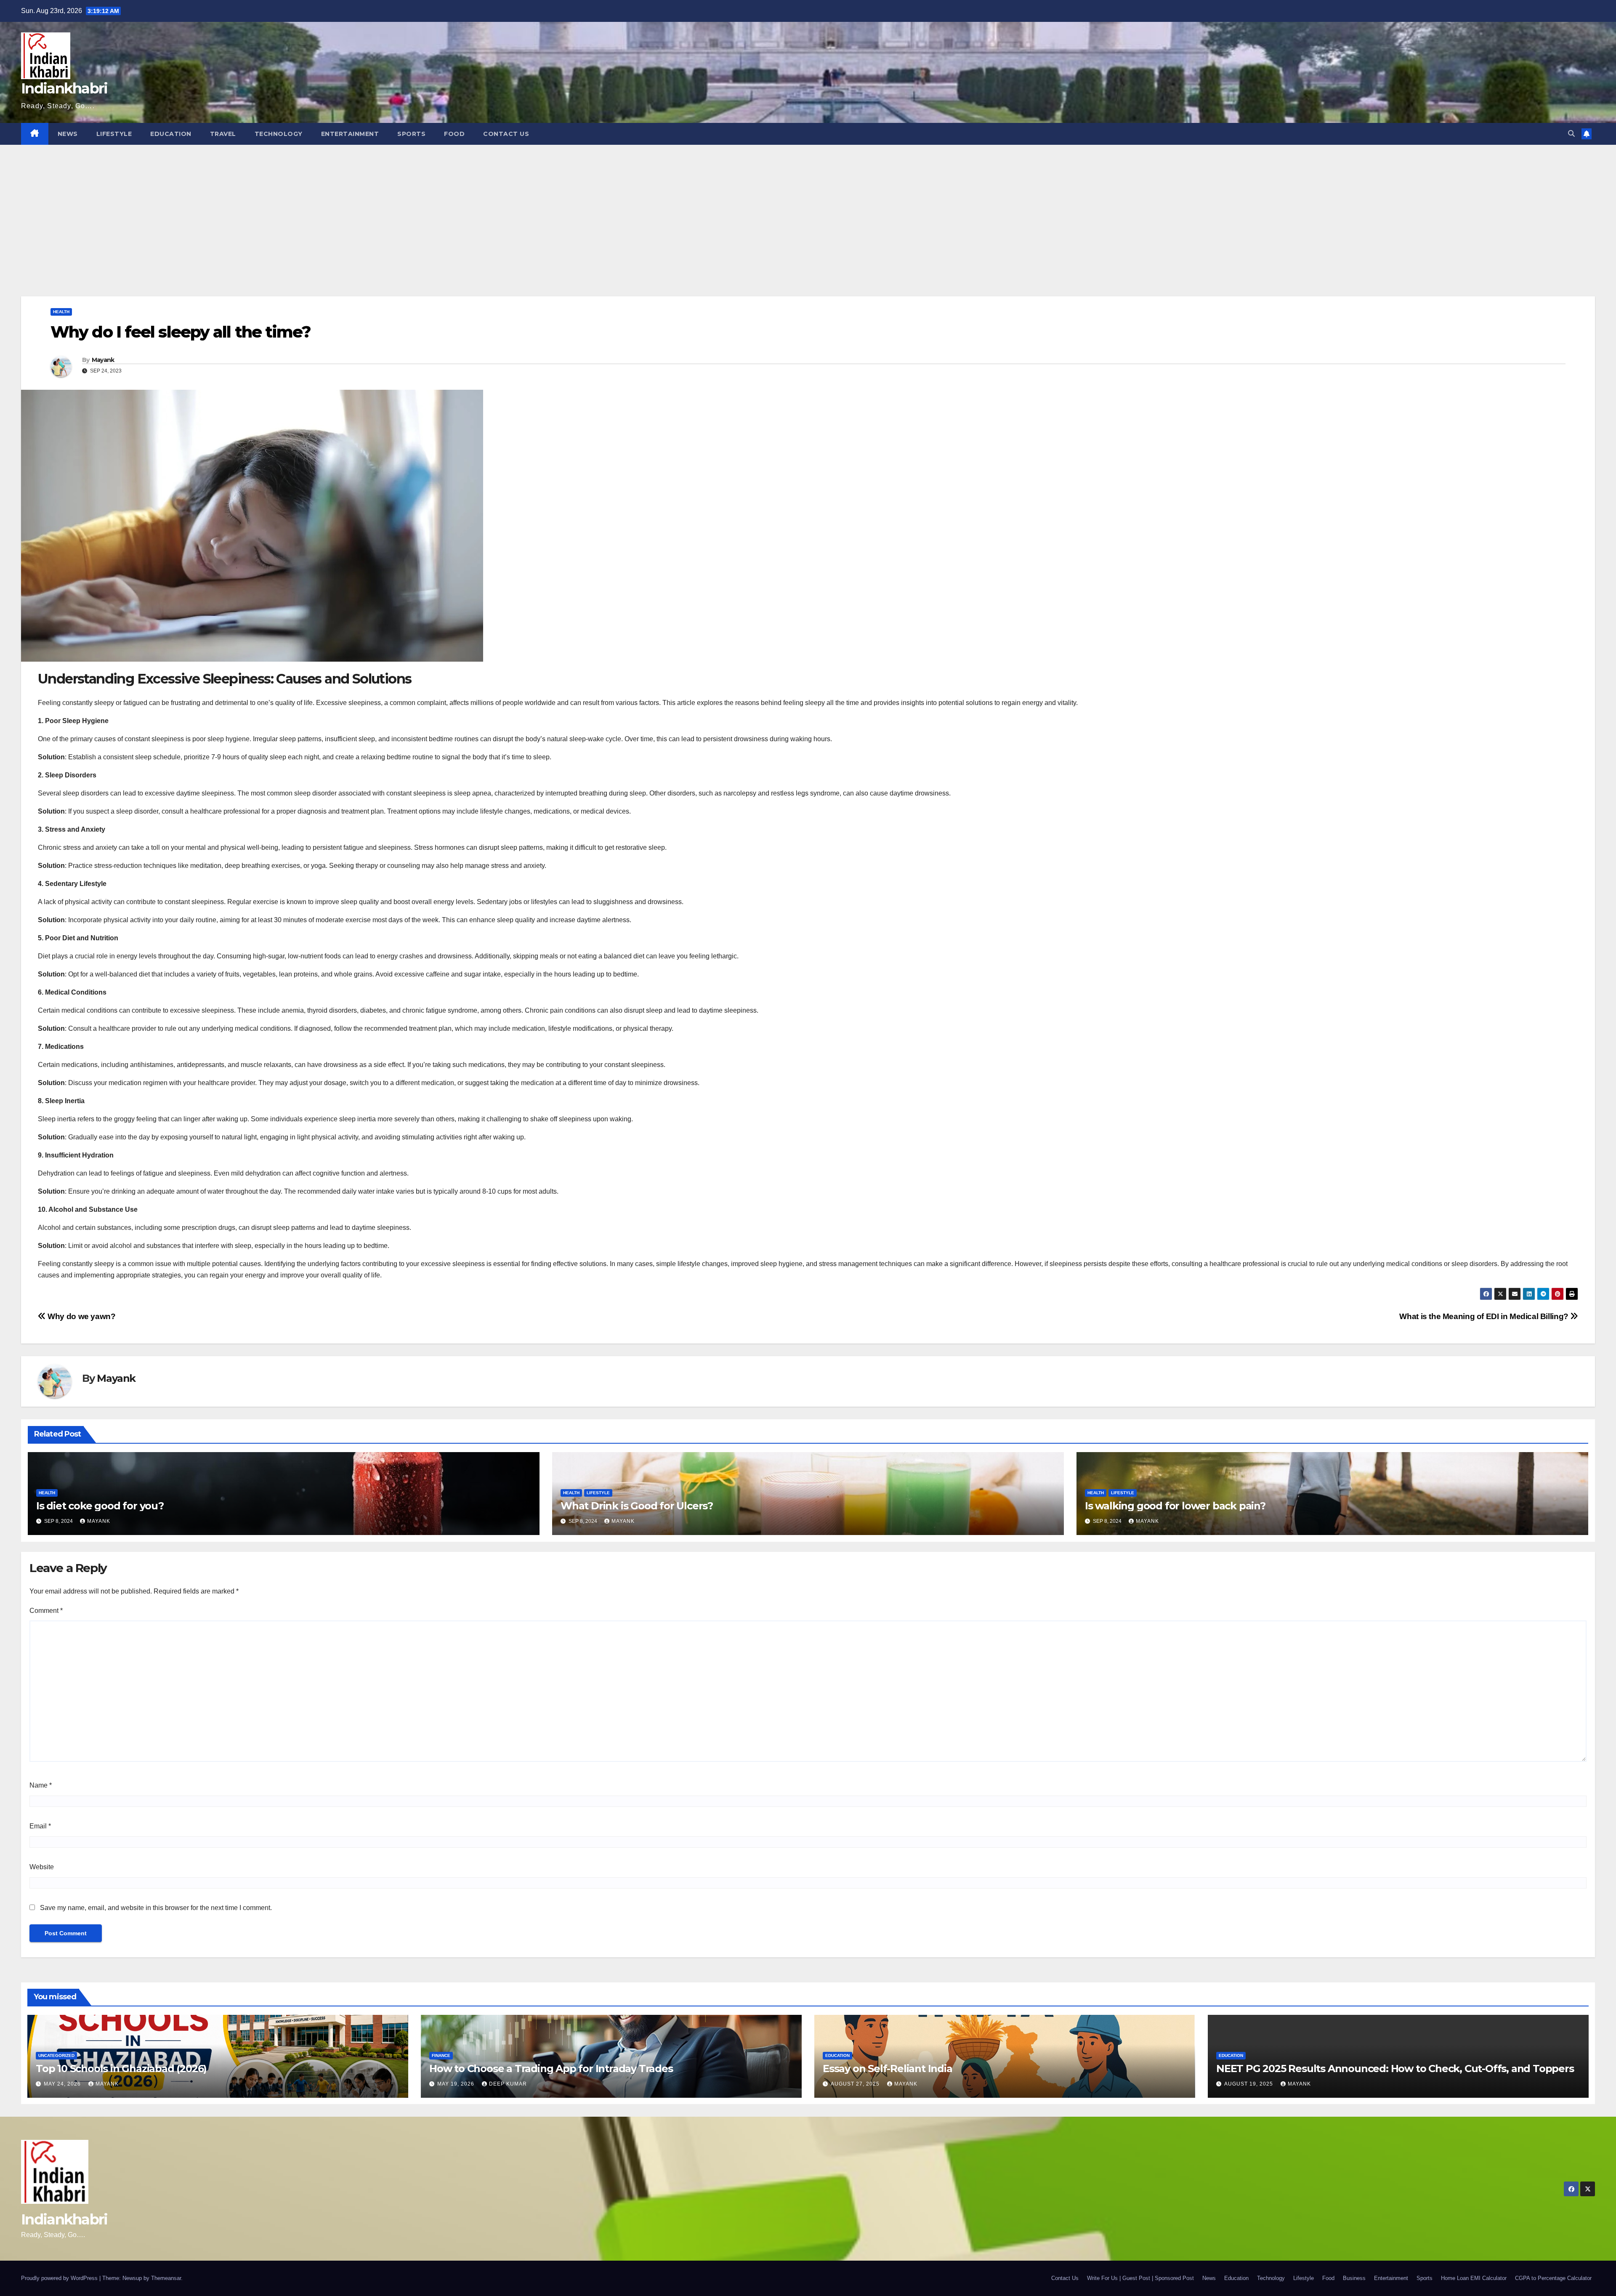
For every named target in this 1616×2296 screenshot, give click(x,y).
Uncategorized (56, 2055)
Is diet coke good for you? (100, 1506)
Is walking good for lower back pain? (1175, 1506)
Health (61, 312)
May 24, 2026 (63, 2084)
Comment (46, 1611)
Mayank (103, 360)
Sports (411, 134)
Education (171, 134)
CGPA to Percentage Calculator (1553, 2278)
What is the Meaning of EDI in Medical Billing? (1485, 1316)
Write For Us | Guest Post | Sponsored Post (1140, 2278)
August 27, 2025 (856, 2084)
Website (42, 1867)
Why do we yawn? (81, 1316)
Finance (441, 2055)
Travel (223, 134)
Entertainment (350, 134)
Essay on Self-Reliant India (888, 2069)
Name (41, 1785)
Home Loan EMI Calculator (1474, 2278)
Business (1354, 2278)
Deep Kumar (508, 2084)
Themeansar (166, 2278)
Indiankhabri (64, 88)
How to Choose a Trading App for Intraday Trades (551, 2069)
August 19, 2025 (1249, 2084)
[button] (1571, 134)
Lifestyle (114, 134)
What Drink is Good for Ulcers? (637, 1506)
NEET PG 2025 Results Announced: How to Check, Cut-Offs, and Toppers (1395, 2069)
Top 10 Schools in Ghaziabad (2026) (121, 2069)
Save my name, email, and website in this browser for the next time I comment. (156, 1908)
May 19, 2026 (457, 2084)
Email (40, 1826)
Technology (279, 134)
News (68, 134)
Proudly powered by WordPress (60, 2278)
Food (454, 134)
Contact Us (506, 134)
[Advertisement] (808, 208)
